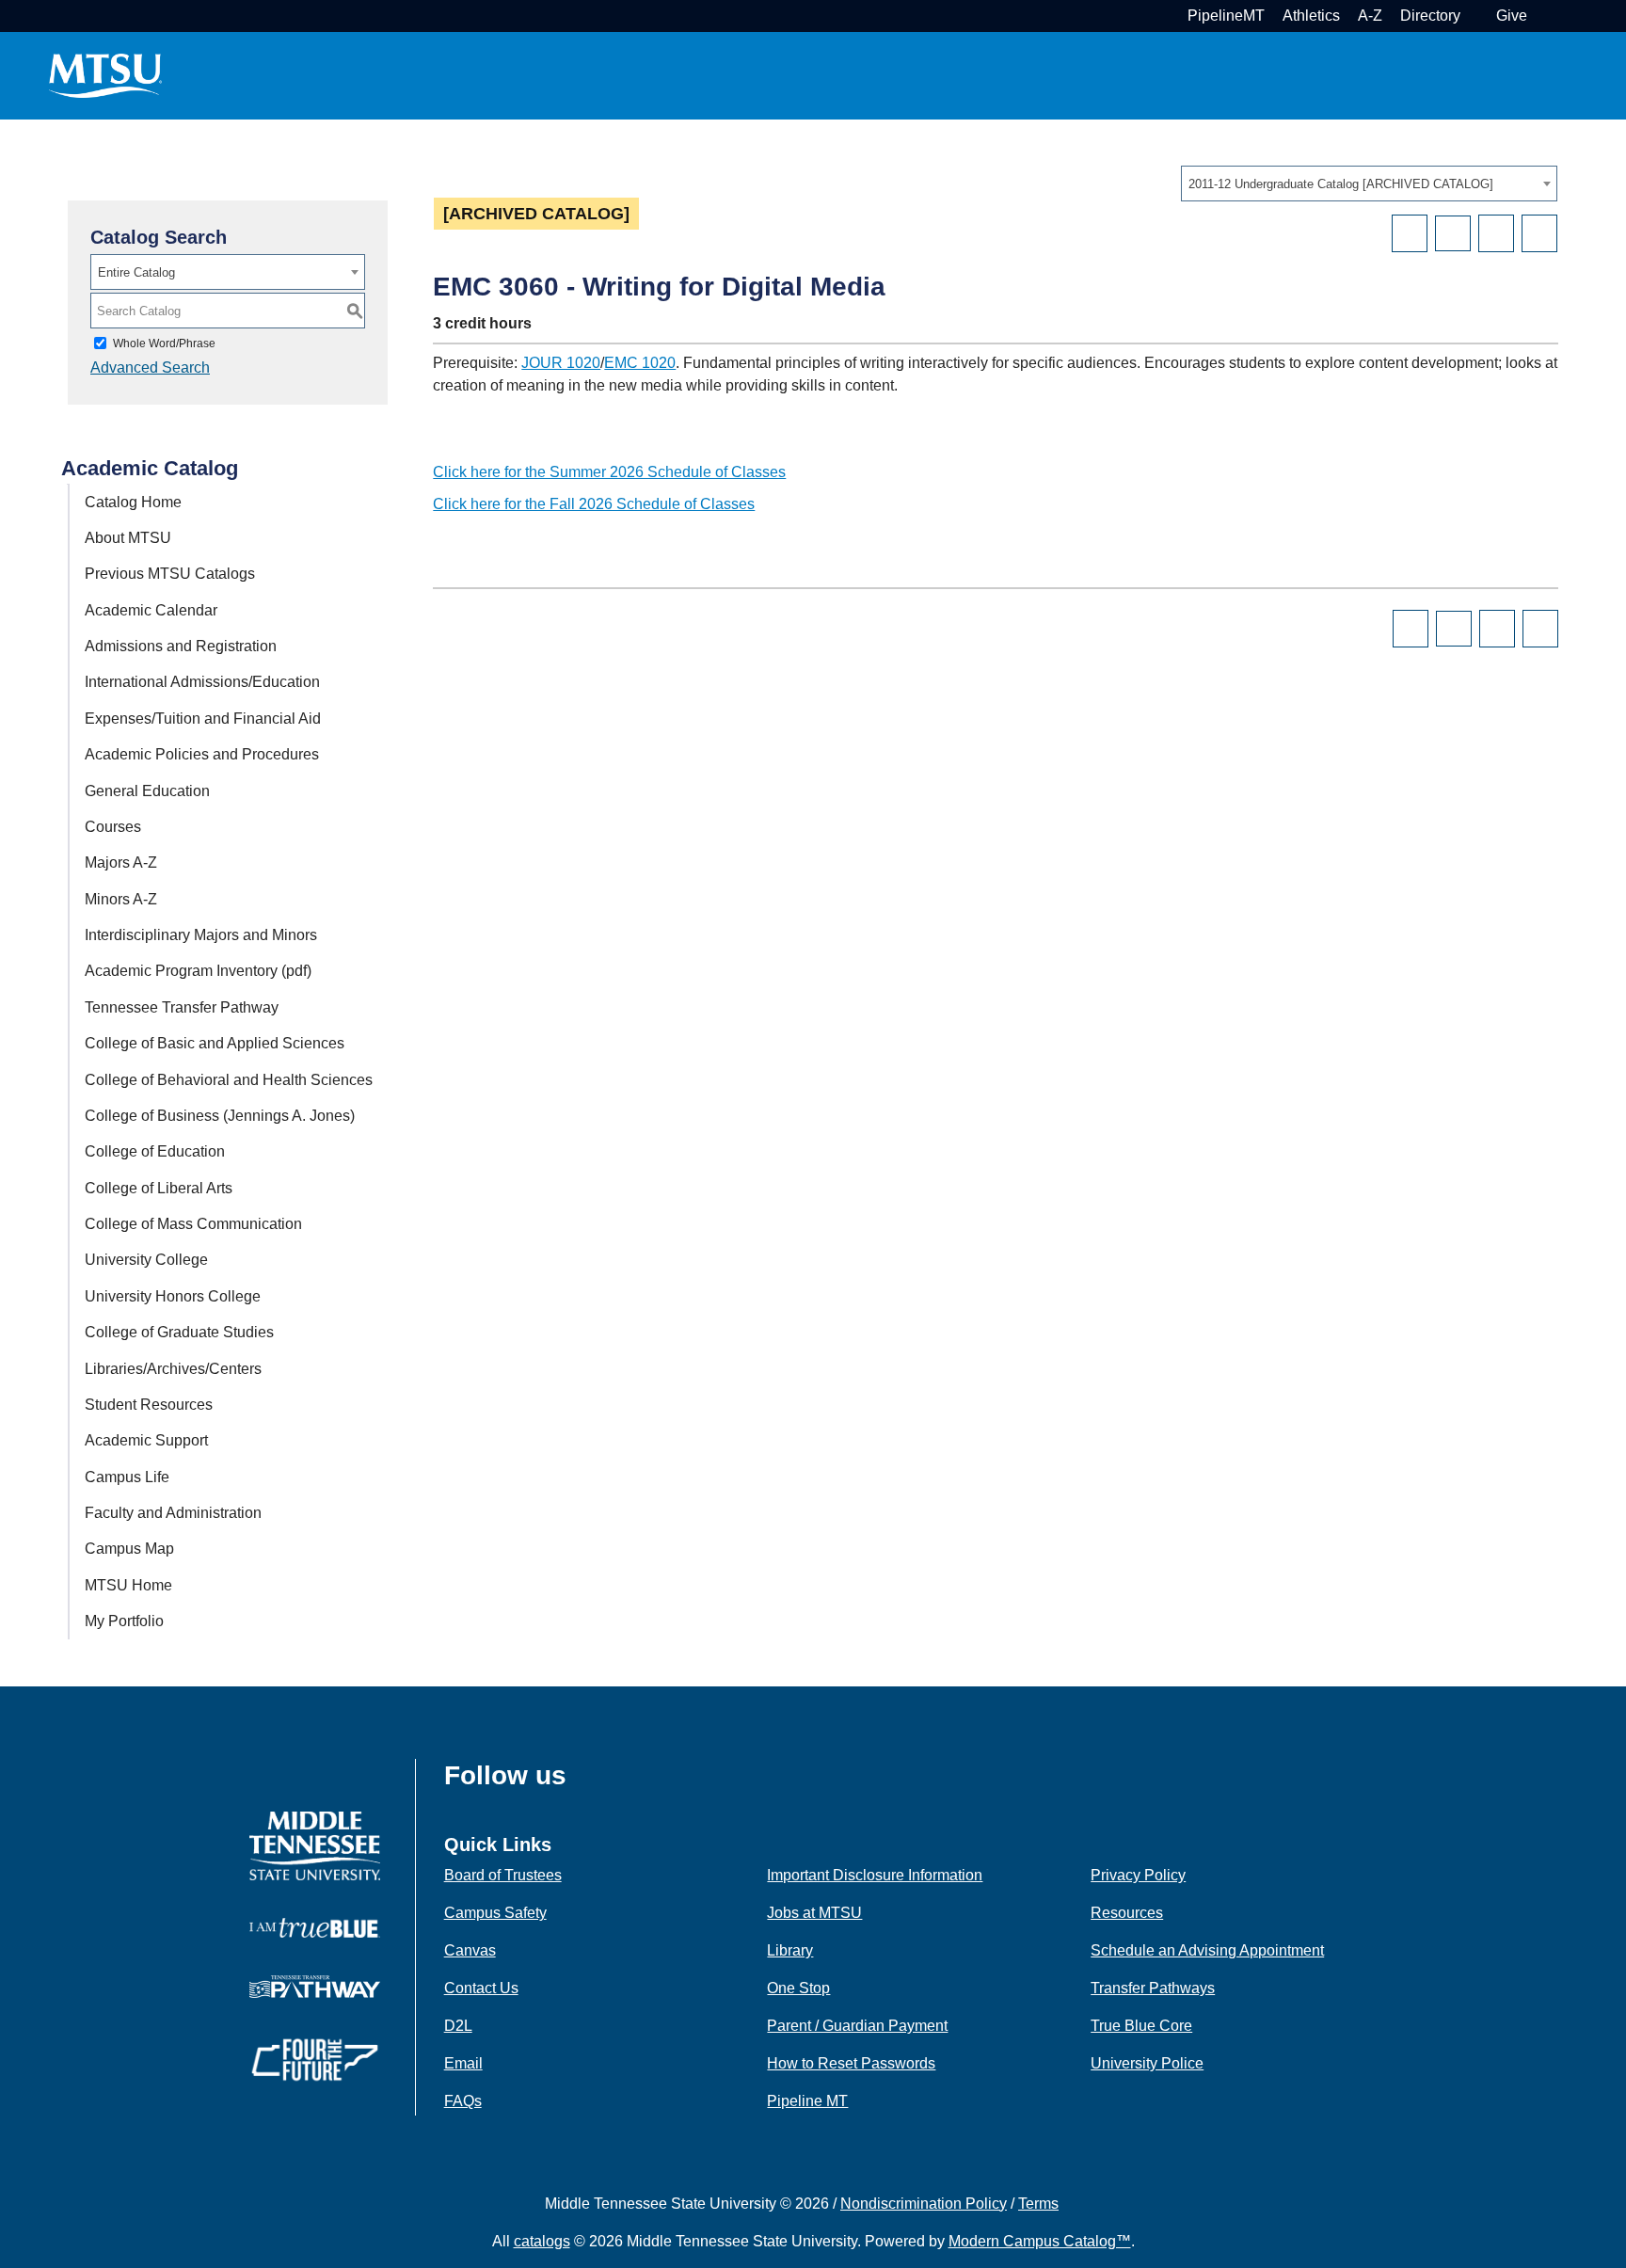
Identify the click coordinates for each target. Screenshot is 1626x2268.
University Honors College (173, 1296)
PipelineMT (1226, 16)
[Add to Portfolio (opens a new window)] (1410, 233)
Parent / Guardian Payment (857, 2026)
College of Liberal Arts (159, 1188)
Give (1512, 16)
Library (790, 1950)
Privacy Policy (1138, 1875)
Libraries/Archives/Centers (173, 1369)
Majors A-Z (121, 862)
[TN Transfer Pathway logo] (315, 1985)
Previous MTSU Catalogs (170, 574)
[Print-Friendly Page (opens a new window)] (1496, 233)
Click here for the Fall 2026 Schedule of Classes (594, 504)
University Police (1147, 2063)
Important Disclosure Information (875, 1875)
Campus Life (127, 1477)
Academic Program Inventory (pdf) (198, 971)
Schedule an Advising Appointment (1207, 1950)
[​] (581, 1781)
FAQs (463, 2101)
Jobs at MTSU (814, 1913)
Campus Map (129, 1549)
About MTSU (128, 538)
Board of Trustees (503, 1875)
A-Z (1370, 16)
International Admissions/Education (202, 682)
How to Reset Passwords (851, 2063)
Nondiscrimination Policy (924, 2204)
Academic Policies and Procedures (202, 754)
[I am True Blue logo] (315, 1927)
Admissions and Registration (181, 646)
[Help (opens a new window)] (1539, 233)
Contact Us (481, 1988)
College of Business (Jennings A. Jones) (220, 1116)
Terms (1038, 2204)
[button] (1543, 16)
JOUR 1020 (561, 363)
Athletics (1311, 16)
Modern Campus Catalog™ (1040, 2241)
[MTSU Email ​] (1476, 16)
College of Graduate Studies (179, 1332)
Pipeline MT (807, 2101)
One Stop (798, 1988)
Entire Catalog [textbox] (136, 272)
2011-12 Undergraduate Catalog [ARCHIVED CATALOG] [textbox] (1341, 184)
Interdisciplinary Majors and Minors (201, 935)
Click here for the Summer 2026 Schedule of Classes (609, 472)
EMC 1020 (640, 363)
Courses (113, 827)
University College (146, 1260)
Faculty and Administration (173, 1513)
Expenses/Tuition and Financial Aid (203, 719)
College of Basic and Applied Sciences (215, 1043)
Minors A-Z (121, 899)
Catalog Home (133, 502)
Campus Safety (495, 1913)
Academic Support (146, 1440)
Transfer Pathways (1153, 1988)
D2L (458, 2026)
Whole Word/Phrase (164, 343)
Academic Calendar (151, 610)
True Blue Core (1141, 2026)
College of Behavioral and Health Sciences (229, 1080)
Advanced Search (150, 367)
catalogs (542, 2241)
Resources (1127, 1913)
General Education (147, 791)
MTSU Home (128, 1585)
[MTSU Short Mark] (105, 75)
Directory (1430, 16)
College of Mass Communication (193, 1224)
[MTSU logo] (315, 1845)
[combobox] (1369, 184)
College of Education (155, 1151)
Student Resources (149, 1405)
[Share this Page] (1453, 233)
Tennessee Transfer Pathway (182, 1007)
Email (463, 2063)
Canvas (470, 1950)
